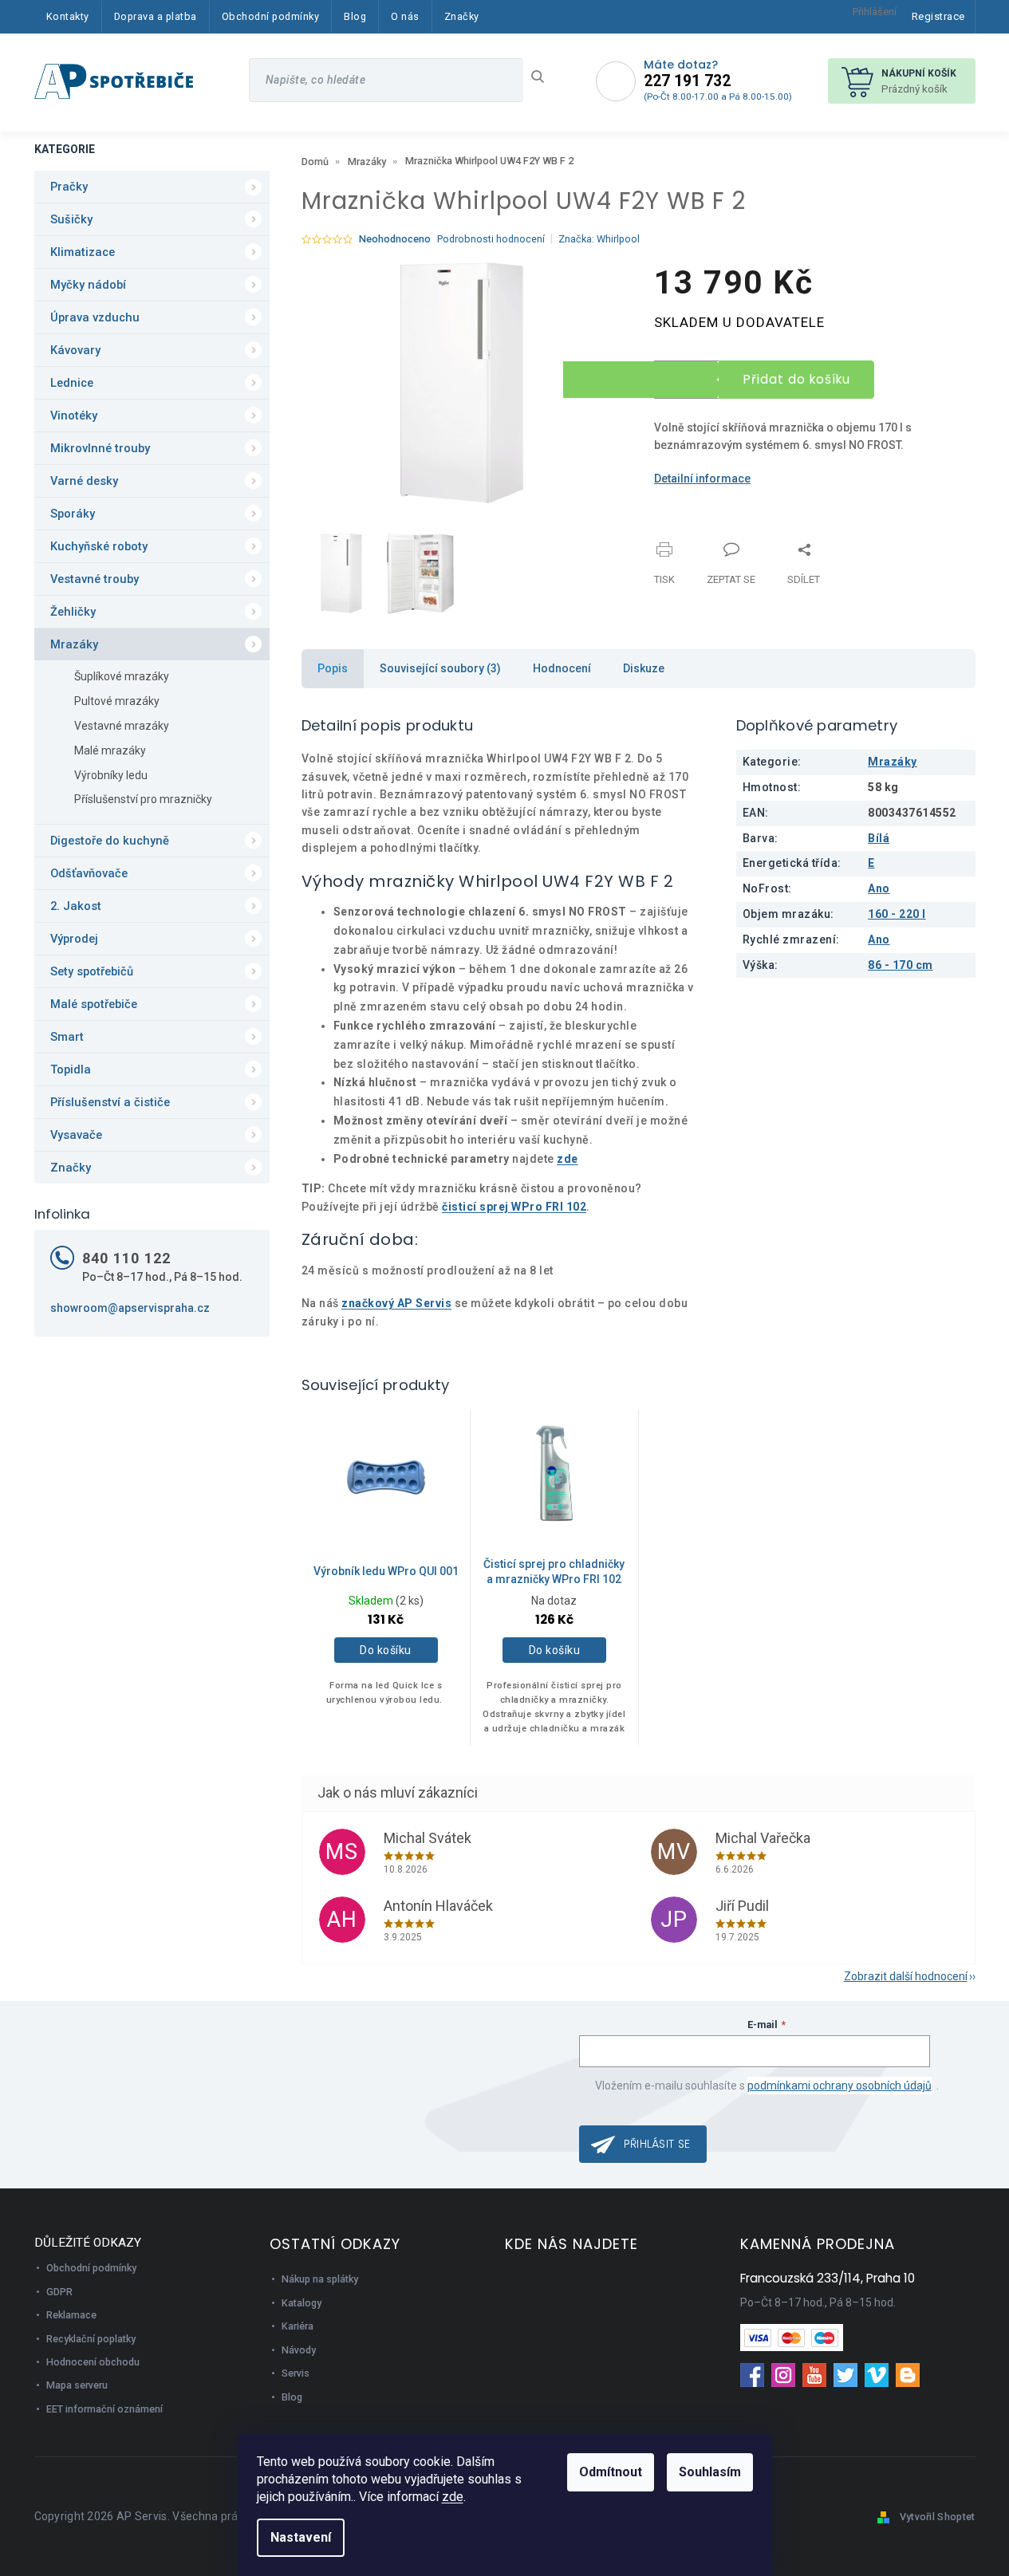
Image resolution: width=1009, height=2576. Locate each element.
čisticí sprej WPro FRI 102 (514, 1207)
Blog (292, 2397)
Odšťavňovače (89, 873)
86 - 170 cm (901, 965)
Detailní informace (702, 479)
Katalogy (302, 2303)
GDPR (59, 2292)
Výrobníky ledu (111, 775)
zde (453, 2497)
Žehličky (73, 612)
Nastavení (301, 2537)
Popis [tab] (333, 668)
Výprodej (74, 939)
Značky (71, 1168)
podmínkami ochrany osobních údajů (840, 2086)
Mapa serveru (77, 2385)
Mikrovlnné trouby (100, 448)
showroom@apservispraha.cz (130, 1308)
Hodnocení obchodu (93, 2362)
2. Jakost (76, 906)
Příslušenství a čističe (110, 1102)
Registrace (938, 16)
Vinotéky (74, 416)
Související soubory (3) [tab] (440, 668)
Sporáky (73, 514)
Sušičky (71, 219)
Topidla (71, 1069)
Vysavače (76, 1135)
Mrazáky (74, 644)
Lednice (72, 383)
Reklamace (71, 2315)
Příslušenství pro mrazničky (143, 799)
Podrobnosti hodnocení (491, 239)
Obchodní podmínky (91, 2268)
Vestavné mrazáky (122, 726)
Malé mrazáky (110, 750)
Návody (299, 2350)
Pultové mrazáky (117, 701)
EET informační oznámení (104, 2409)
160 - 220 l (897, 914)
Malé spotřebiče (94, 1004)
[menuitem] (68, 17)
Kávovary (75, 350)
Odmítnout (611, 2472)
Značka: (599, 239)
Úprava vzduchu (95, 317)
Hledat (544, 77)
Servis (296, 2373)
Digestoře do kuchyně (110, 841)
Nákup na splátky (320, 2279)
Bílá (879, 838)
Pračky (69, 187)
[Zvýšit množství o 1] (641, 370)
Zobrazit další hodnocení (906, 1976)
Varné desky (84, 481)
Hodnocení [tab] (562, 668)
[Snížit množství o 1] (641, 389)
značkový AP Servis (396, 1303)
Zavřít (738, 540)
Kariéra (298, 2326)
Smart (67, 1037)
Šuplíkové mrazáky (122, 676)
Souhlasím (710, 2472)
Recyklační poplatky (91, 2339)
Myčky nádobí (88, 285)
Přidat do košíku (797, 379)
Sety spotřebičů (92, 971)
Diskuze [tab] (644, 668)
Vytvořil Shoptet (938, 2517)
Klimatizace (83, 252)
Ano (879, 888)
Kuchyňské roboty (99, 546)
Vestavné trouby (95, 579)
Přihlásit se (657, 2144)
